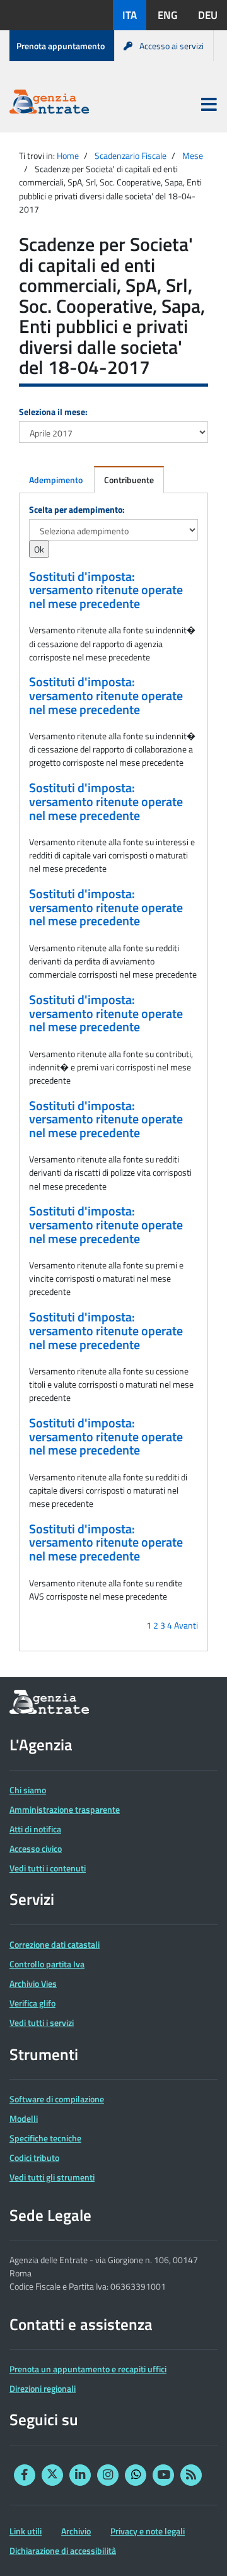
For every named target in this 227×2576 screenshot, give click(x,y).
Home (68, 155)
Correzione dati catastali (55, 1944)
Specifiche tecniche (45, 2138)
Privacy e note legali (148, 2531)
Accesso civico (36, 1848)
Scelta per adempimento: (77, 509)
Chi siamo (28, 1790)
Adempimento (56, 480)
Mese (193, 155)
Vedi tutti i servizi (42, 2023)
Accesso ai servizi (172, 46)
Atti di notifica (35, 1829)
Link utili (26, 2531)
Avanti (186, 1625)
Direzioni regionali (43, 2388)
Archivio (76, 2531)
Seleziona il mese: (53, 412)
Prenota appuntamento (61, 46)
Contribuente (129, 480)
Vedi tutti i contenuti (48, 1868)
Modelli (24, 2118)
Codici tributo (34, 2157)
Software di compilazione (57, 2099)
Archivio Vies (33, 1983)
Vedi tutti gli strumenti (52, 2177)
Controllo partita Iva (47, 1964)
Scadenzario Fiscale (131, 155)
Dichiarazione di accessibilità (63, 2550)
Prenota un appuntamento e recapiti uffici (88, 2369)
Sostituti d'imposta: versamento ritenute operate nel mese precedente (106, 590)
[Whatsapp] (136, 2475)
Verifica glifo (32, 2003)
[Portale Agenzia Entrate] (49, 104)
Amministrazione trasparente (65, 1809)
